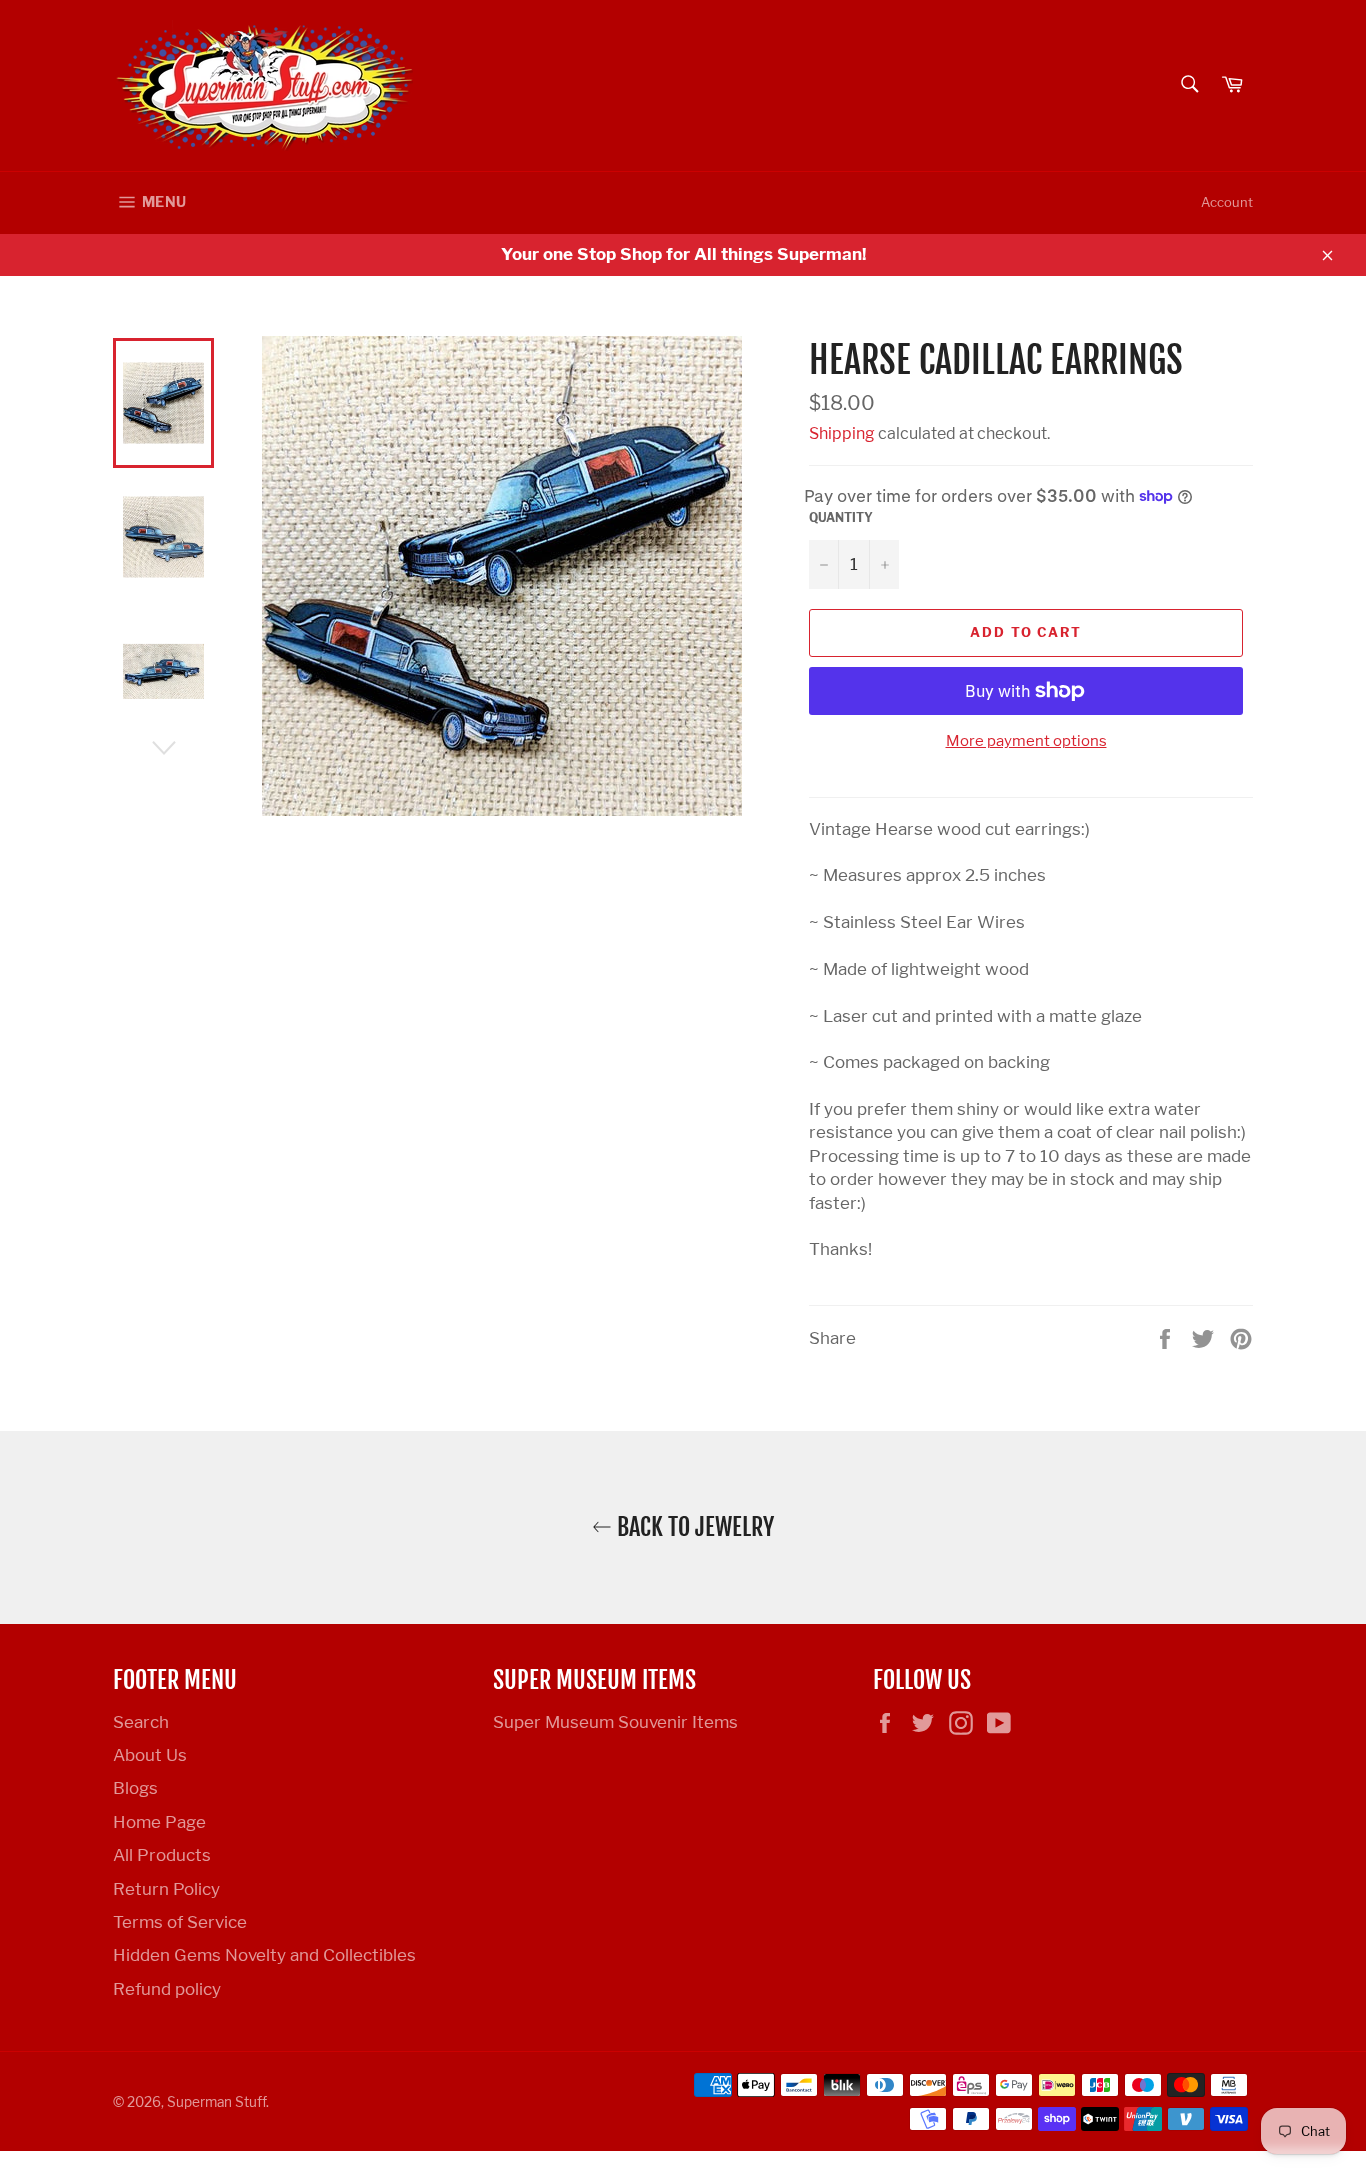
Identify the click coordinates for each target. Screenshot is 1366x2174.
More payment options (1026, 741)
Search (141, 1722)
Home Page (159, 1822)
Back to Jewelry (693, 1527)
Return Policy (166, 1889)
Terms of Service (180, 1922)
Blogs (135, 1788)
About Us (150, 1755)
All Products (162, 1855)
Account (1227, 202)
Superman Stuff (216, 2102)
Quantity (841, 517)
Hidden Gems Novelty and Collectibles (264, 1955)
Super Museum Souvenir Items (615, 1722)
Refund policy (167, 1989)
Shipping (842, 433)
